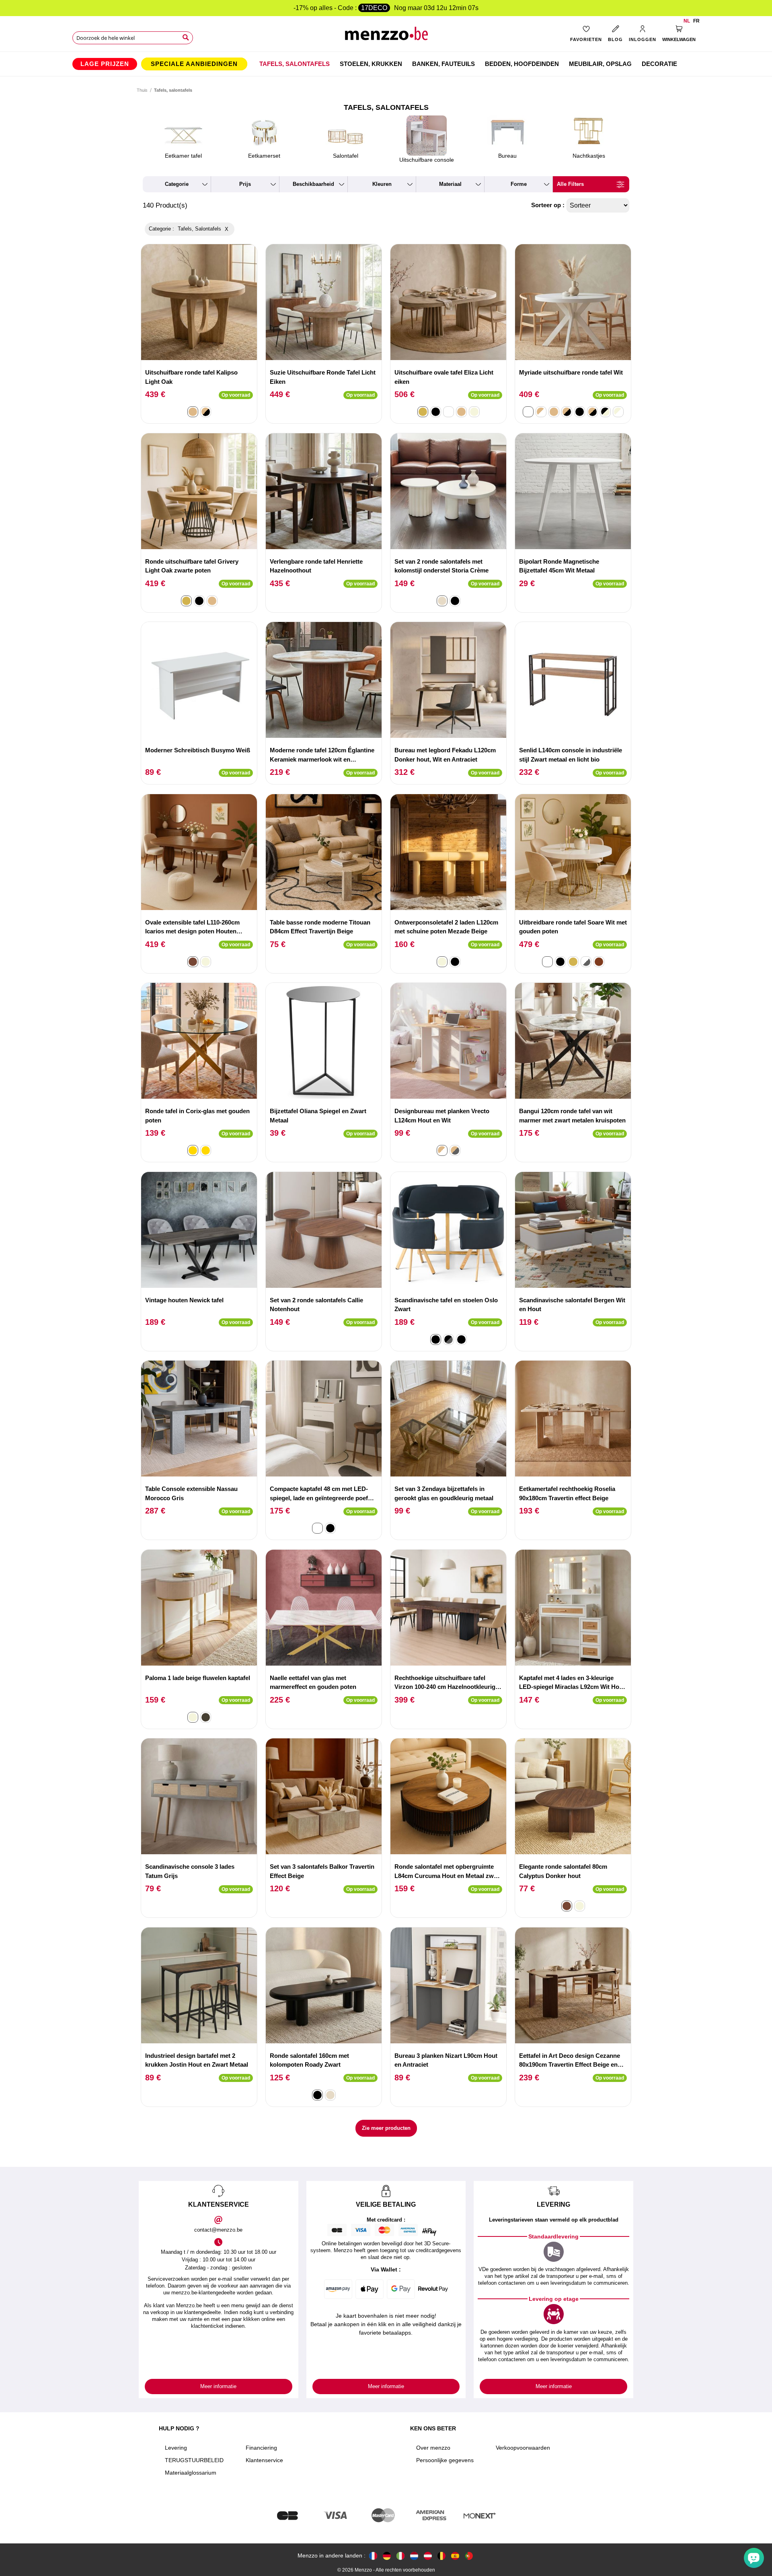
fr (696, 21)
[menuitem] (105, 64)
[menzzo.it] (400, 2556)
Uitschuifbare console (427, 160)
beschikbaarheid (313, 184)
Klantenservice (264, 2460)
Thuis (142, 90)
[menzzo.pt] (469, 2556)
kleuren (382, 184)
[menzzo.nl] (414, 2556)
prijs (245, 184)
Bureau (507, 156)
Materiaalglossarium (191, 2473)
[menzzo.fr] (373, 2556)
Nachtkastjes (589, 156)
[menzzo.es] (455, 2556)
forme (519, 184)
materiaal (450, 184)
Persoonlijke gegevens (445, 2460)
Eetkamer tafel (183, 156)
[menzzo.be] (441, 2556)
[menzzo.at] (428, 2556)
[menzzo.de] (387, 2556)
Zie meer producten (386, 2128)
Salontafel (346, 156)
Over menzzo (433, 2448)
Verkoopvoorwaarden (523, 2448)
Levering (176, 2448)
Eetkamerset (264, 156)
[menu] (386, 64)
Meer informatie (218, 2386)
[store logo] (386, 36)
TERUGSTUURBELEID (194, 2460)
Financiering (261, 2448)
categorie (177, 184)
